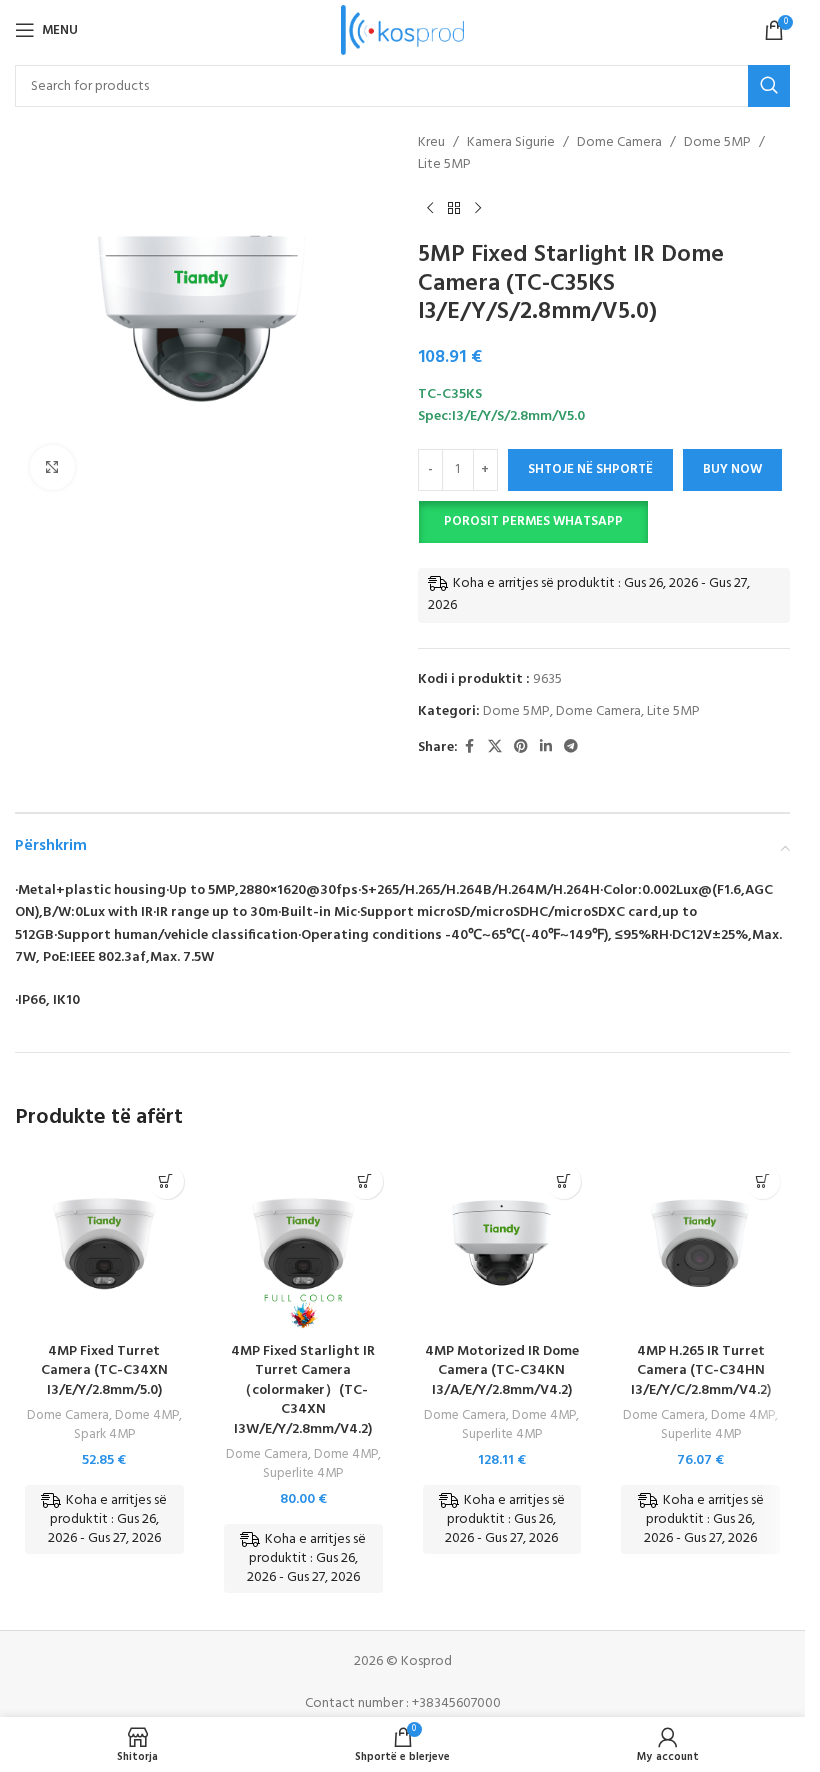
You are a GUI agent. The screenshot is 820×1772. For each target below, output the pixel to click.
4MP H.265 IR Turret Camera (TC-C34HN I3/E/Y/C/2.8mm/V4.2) (701, 1371)
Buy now (732, 469)
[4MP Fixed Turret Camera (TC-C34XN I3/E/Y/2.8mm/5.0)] (104, 1243)
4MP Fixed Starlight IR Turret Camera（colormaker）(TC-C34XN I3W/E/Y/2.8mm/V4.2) (303, 1390)
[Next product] (478, 209)
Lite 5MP (444, 165)
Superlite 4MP (303, 1473)
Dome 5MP (717, 143)
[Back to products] (454, 209)
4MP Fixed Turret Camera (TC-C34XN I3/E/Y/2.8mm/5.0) (104, 1371)
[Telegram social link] (571, 747)
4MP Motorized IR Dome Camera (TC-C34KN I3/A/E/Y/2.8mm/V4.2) (502, 1371)
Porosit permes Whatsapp (533, 521)
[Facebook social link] (470, 747)
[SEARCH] (769, 86)
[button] (533, 522)
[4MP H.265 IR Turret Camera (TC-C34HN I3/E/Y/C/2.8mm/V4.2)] (700, 1243)
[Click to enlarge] (52, 467)
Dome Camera (619, 143)
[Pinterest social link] (521, 747)
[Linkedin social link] (546, 747)
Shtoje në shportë (590, 469)
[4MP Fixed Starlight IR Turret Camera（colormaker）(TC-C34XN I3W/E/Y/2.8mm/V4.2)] (303, 1243)
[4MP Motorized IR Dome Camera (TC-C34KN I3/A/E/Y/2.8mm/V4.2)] (502, 1243)
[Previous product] (430, 209)
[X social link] (495, 747)
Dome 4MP (147, 1415)
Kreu (431, 143)
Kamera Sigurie (511, 143)
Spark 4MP (104, 1434)
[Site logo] (402, 30)
